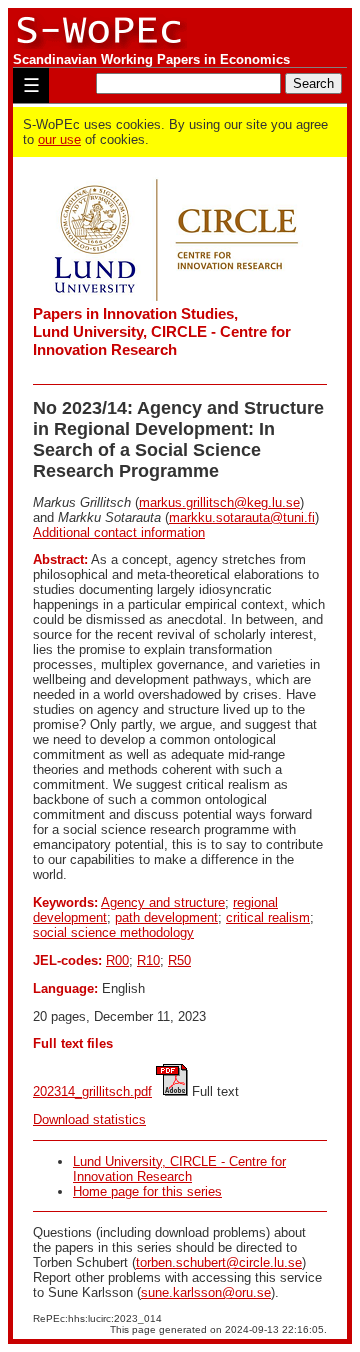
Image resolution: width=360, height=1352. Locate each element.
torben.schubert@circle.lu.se (219, 1262)
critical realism (268, 917)
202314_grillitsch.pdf (92, 1091)
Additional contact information (119, 532)
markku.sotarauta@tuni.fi (242, 517)
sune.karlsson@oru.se (206, 1292)
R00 (117, 960)
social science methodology (113, 932)
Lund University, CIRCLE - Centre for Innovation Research (179, 1169)
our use (59, 139)
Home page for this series (147, 1191)
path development (166, 917)
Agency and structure (163, 902)
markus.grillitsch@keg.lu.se (219, 502)
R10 (148, 960)
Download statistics (89, 1119)
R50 (179, 960)
